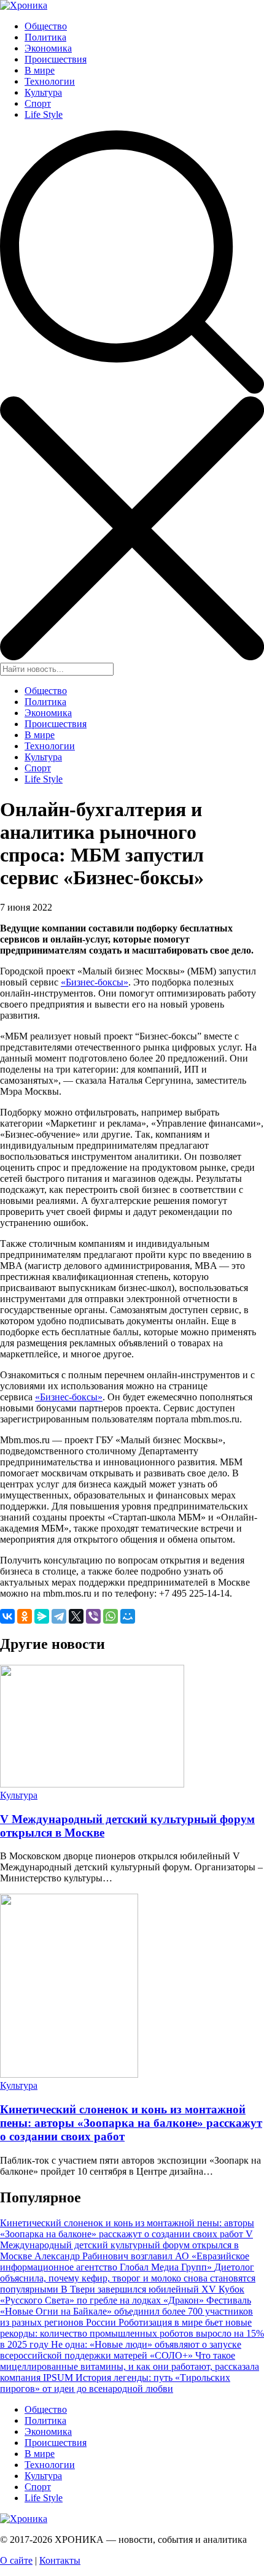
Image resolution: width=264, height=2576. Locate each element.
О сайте (16, 2560)
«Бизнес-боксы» (95, 982)
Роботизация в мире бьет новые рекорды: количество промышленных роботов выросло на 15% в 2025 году (132, 2333)
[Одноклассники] (25, 1616)
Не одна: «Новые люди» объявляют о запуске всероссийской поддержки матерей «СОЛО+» (121, 2350)
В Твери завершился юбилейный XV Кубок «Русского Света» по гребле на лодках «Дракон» (122, 2295)
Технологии (50, 81)
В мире (40, 70)
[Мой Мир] (128, 1616)
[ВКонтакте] (7, 1616)
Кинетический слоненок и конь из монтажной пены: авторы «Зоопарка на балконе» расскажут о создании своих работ (131, 2123)
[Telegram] (59, 1616)
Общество (46, 26)
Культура (43, 92)
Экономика (48, 48)
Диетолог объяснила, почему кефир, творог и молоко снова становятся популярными (128, 2278)
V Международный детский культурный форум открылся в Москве (126, 2245)
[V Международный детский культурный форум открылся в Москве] (92, 1784)
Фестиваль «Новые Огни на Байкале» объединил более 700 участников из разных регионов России (126, 2311)
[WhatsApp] (111, 1616)
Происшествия (56, 59)
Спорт (38, 103)
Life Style (44, 114)
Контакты (60, 2560)
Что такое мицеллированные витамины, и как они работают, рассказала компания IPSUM (130, 2366)
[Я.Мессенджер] (42, 1616)
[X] (76, 1616)
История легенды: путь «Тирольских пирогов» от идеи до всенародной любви (115, 2383)
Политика (45, 37)
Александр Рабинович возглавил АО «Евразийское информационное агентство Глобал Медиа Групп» (125, 2262)
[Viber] (93, 1616)
